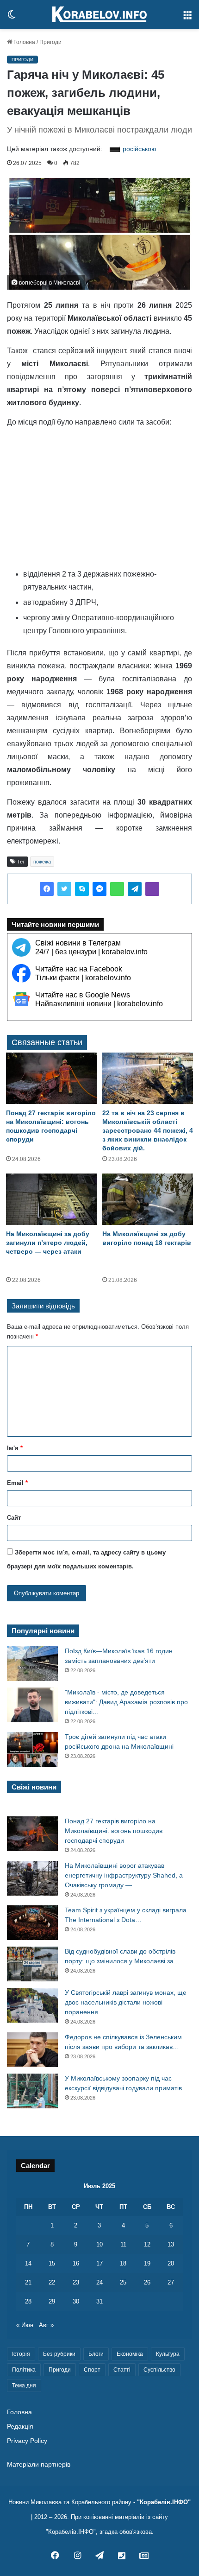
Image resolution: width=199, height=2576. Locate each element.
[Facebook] (47, 889)
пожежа (42, 862)
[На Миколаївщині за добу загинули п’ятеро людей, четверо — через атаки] (51, 1199)
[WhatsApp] (117, 889)
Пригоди (50, 42)
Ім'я (15, 1448)
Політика (24, 2370)
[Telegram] (135, 889)
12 (147, 2244)
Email (17, 1483)
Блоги (96, 2354)
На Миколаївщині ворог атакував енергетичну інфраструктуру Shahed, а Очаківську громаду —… (124, 1875)
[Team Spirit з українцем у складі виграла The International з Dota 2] (32, 1923)
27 (171, 2282)
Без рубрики (59, 2354)
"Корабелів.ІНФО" (164, 2502)
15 (52, 2263)
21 (28, 2282)
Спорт (92, 2370)
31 (99, 2301)
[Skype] (82, 889)
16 (76, 2263)
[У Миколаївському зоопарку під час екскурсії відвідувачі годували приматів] (32, 2091)
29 (52, 2301)
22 (52, 2282)
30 (76, 2301)
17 (99, 2263)
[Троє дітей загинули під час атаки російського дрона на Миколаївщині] (32, 1749)
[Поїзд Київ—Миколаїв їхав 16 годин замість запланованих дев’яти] (32, 1664)
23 (76, 2282)
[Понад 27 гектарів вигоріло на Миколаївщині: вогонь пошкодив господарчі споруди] (51, 1078)
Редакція (20, 2427)
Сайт (14, 1518)
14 (28, 2263)
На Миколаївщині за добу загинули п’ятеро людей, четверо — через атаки (48, 1243)
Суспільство (159, 2370)
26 (147, 2282)
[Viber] (152, 889)
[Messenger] (99, 889)
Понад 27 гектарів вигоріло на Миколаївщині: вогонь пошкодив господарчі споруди (114, 1831)
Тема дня (24, 2386)
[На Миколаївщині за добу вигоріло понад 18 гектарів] (148, 1199)
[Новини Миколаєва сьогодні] (99, 14)
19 (147, 2263)
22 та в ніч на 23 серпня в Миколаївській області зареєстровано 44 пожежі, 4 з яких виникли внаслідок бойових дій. (148, 1130)
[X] (64, 889)
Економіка (130, 2354)
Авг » (46, 2325)
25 (123, 2282)
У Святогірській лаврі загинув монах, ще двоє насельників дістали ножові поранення (126, 2002)
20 (171, 2263)
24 (99, 2282)
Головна (24, 42)
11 (123, 2244)
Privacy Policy (27, 2441)
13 (171, 2244)
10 (99, 2244)
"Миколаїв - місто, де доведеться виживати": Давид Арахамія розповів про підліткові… (126, 1702)
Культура (168, 2354)
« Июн (25, 2325)
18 (123, 2263)
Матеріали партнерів (39, 2465)
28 (28, 2301)
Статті (122, 2370)
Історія (21, 2354)
